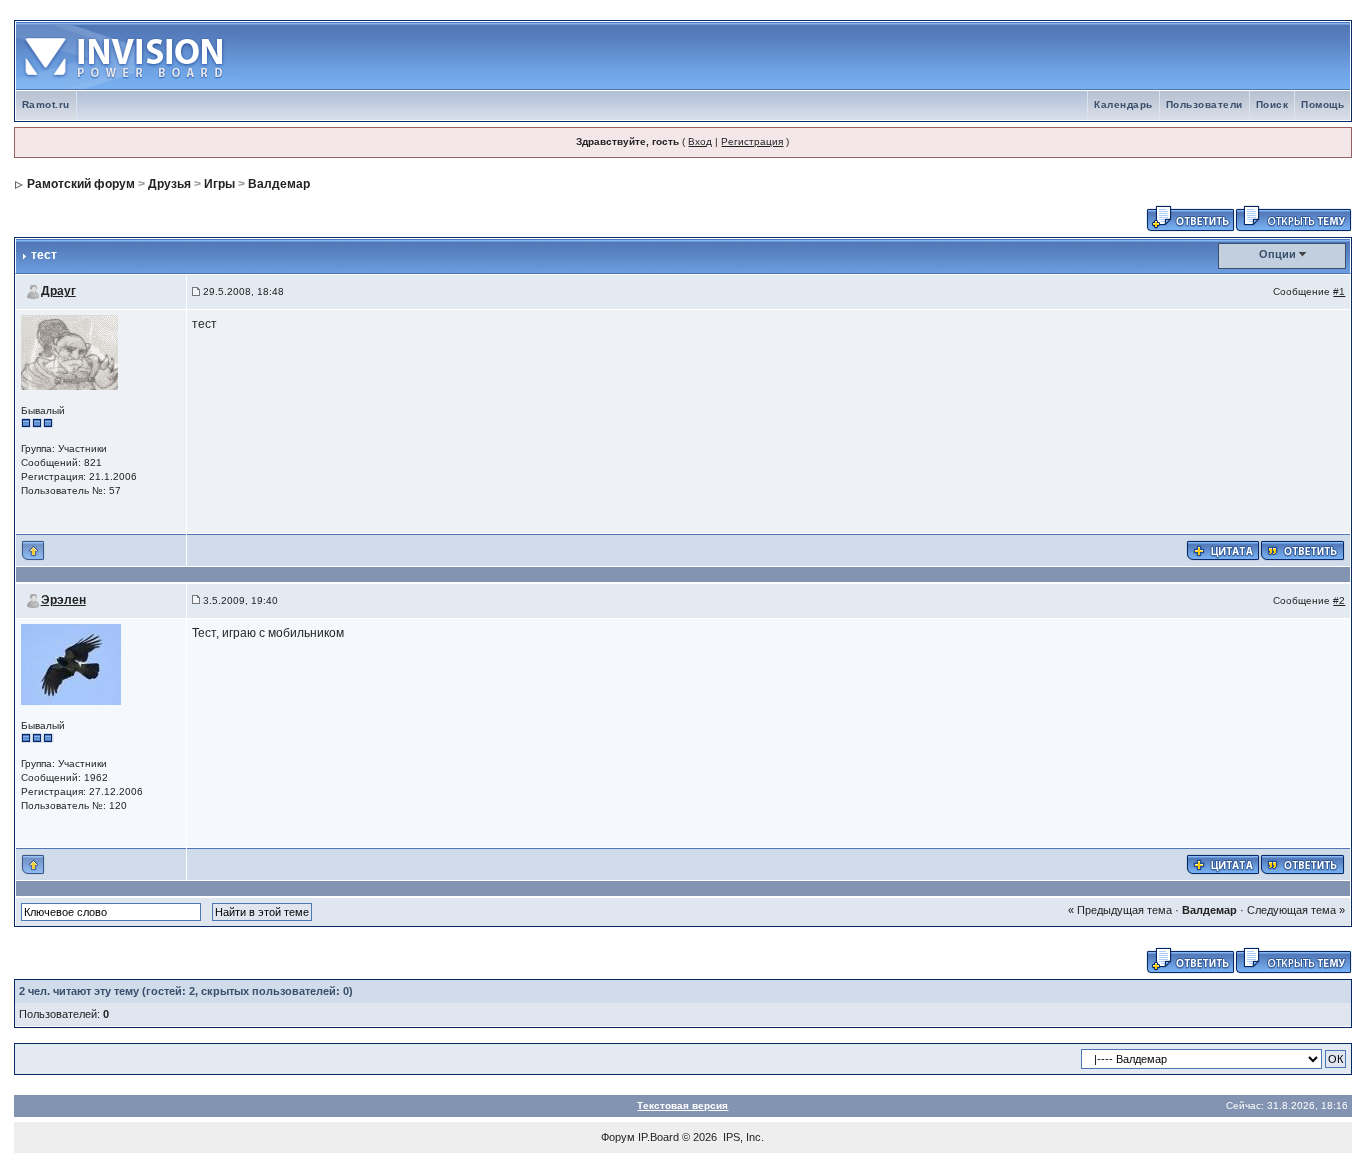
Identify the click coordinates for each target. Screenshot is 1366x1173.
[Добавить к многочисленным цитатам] (1223, 549)
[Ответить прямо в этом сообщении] (1302, 549)
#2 (1339, 600)
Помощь (1322, 104)
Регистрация (752, 141)
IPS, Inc (742, 1137)
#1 (1339, 291)
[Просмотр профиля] (69, 351)
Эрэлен (63, 600)
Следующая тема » (1296, 910)
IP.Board (658, 1137)
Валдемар (279, 184)
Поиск (1272, 104)
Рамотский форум (81, 184)
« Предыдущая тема (1120, 910)
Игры (219, 184)
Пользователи (1204, 104)
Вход (700, 141)
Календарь (1123, 104)
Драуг (58, 291)
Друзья (169, 184)
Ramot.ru (46, 104)
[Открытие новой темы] (1293, 217)
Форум (618, 1137)
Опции (1277, 254)
